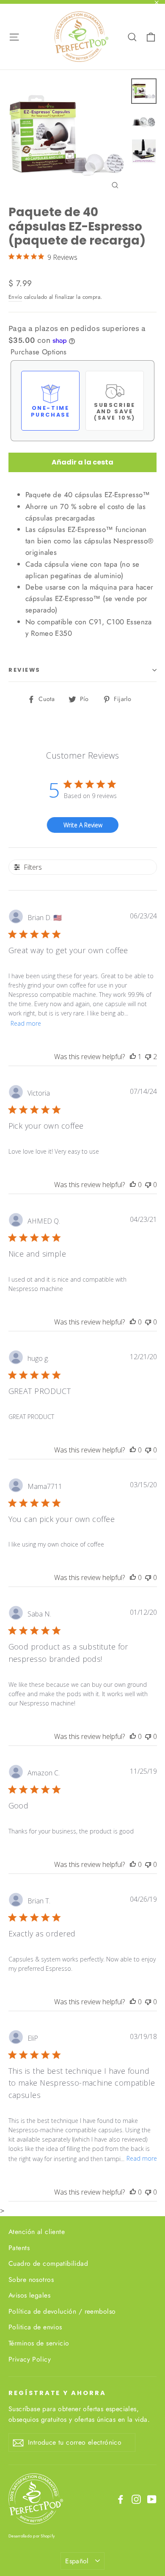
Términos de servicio (39, 2343)
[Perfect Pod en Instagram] (136, 2499)
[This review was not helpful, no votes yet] (148, 1185)
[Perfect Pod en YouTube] (152, 2499)
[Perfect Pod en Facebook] (121, 2499)
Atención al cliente (37, 2232)
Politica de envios (35, 2327)
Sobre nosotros (31, 2280)
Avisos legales (29, 2295)
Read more (26, 1023)
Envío (15, 297)
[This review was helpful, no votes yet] (133, 1185)
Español (77, 2561)
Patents (19, 2248)
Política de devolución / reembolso (62, 2311)
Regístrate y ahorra (57, 2393)
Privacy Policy (30, 2359)
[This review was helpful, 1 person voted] (133, 1057)
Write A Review (83, 825)
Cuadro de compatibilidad (48, 2263)
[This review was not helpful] (148, 1057)
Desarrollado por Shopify (32, 2536)
